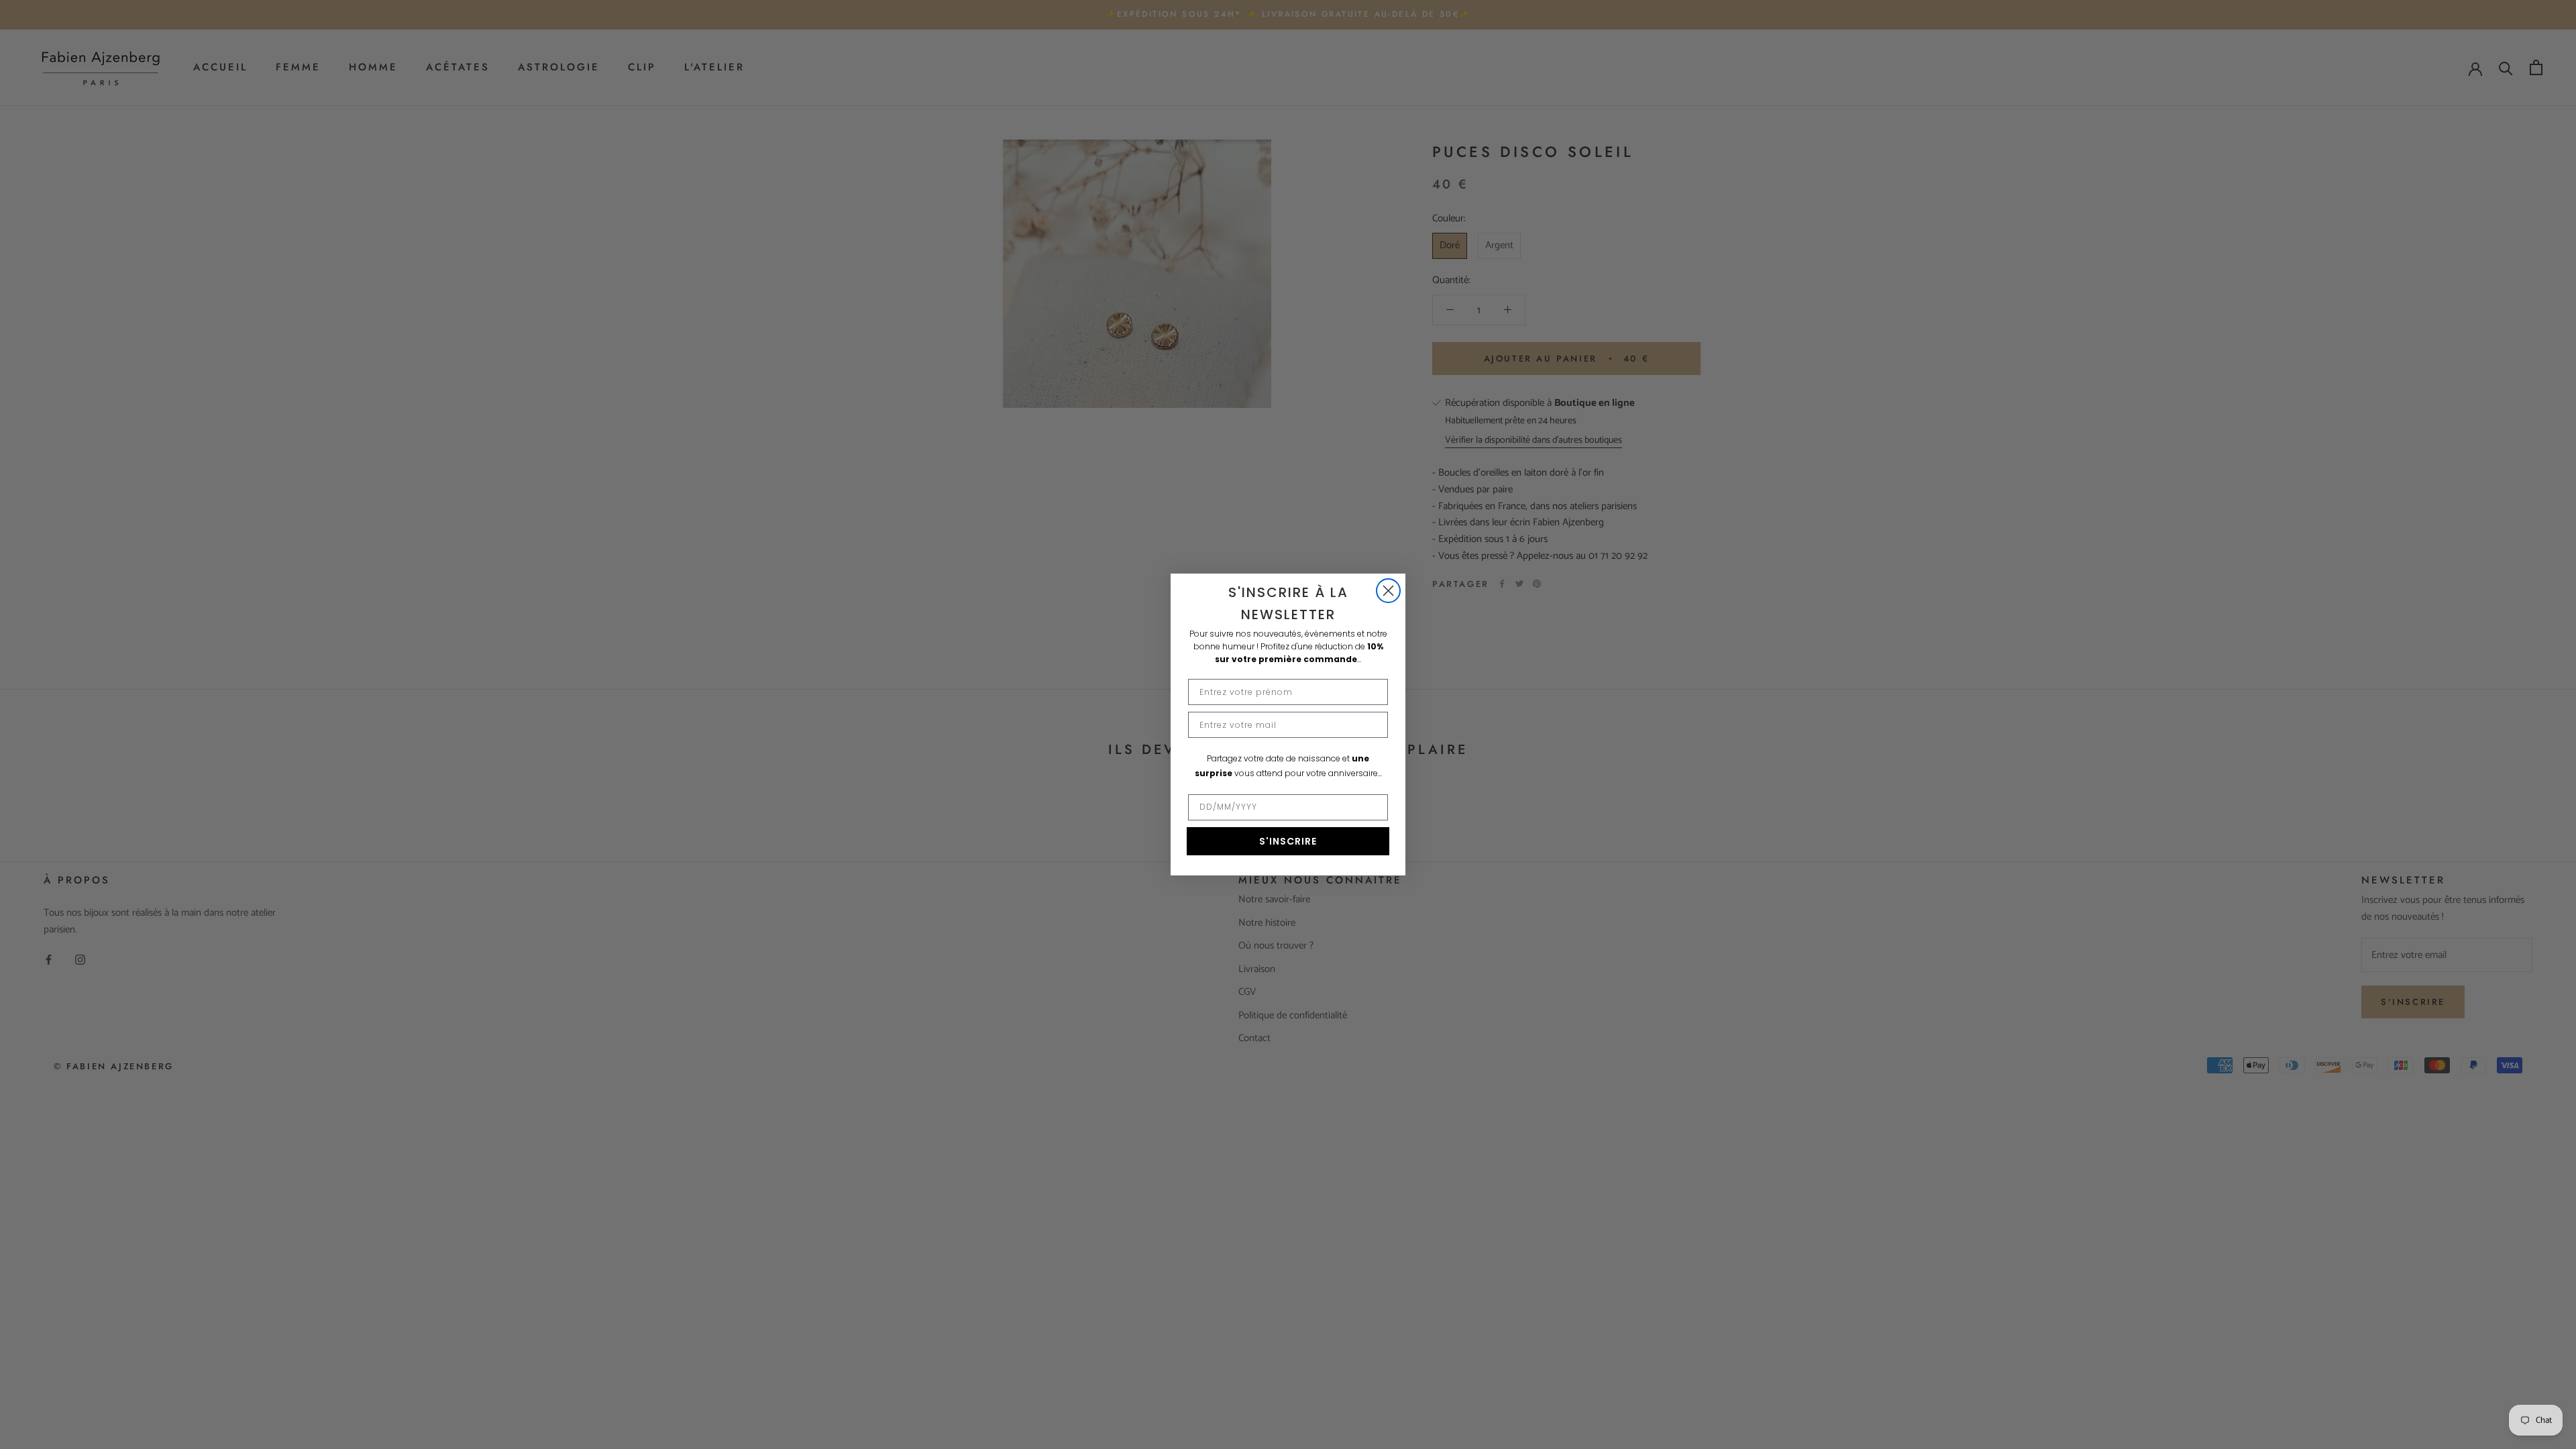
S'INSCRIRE (1288, 841)
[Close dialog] (1388, 591)
